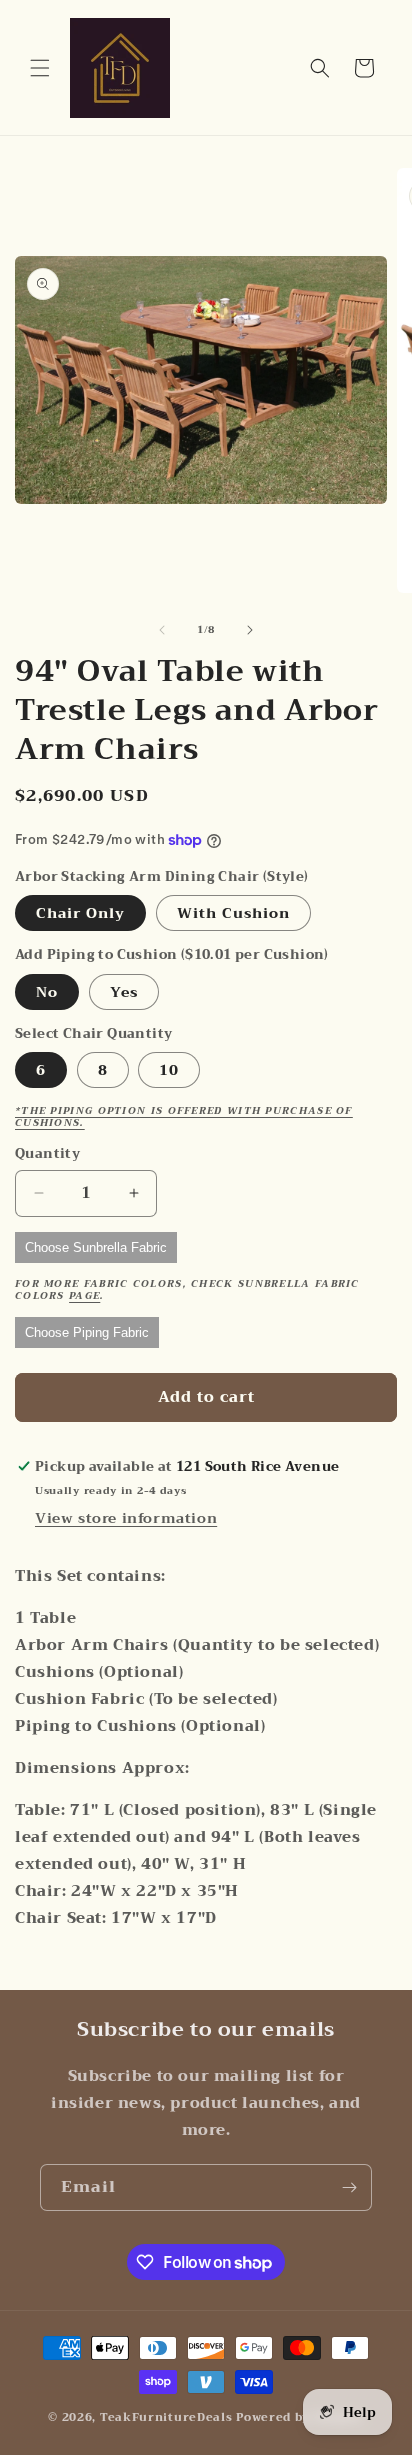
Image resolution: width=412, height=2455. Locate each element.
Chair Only (80, 913)
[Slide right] (250, 630)
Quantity (47, 1154)
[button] (40, 68)
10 (169, 1070)
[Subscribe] (349, 2187)
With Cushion (233, 913)
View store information (126, 1518)
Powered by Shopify (300, 2417)
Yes (124, 992)
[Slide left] (162, 630)
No (47, 992)
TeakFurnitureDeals (166, 2417)
